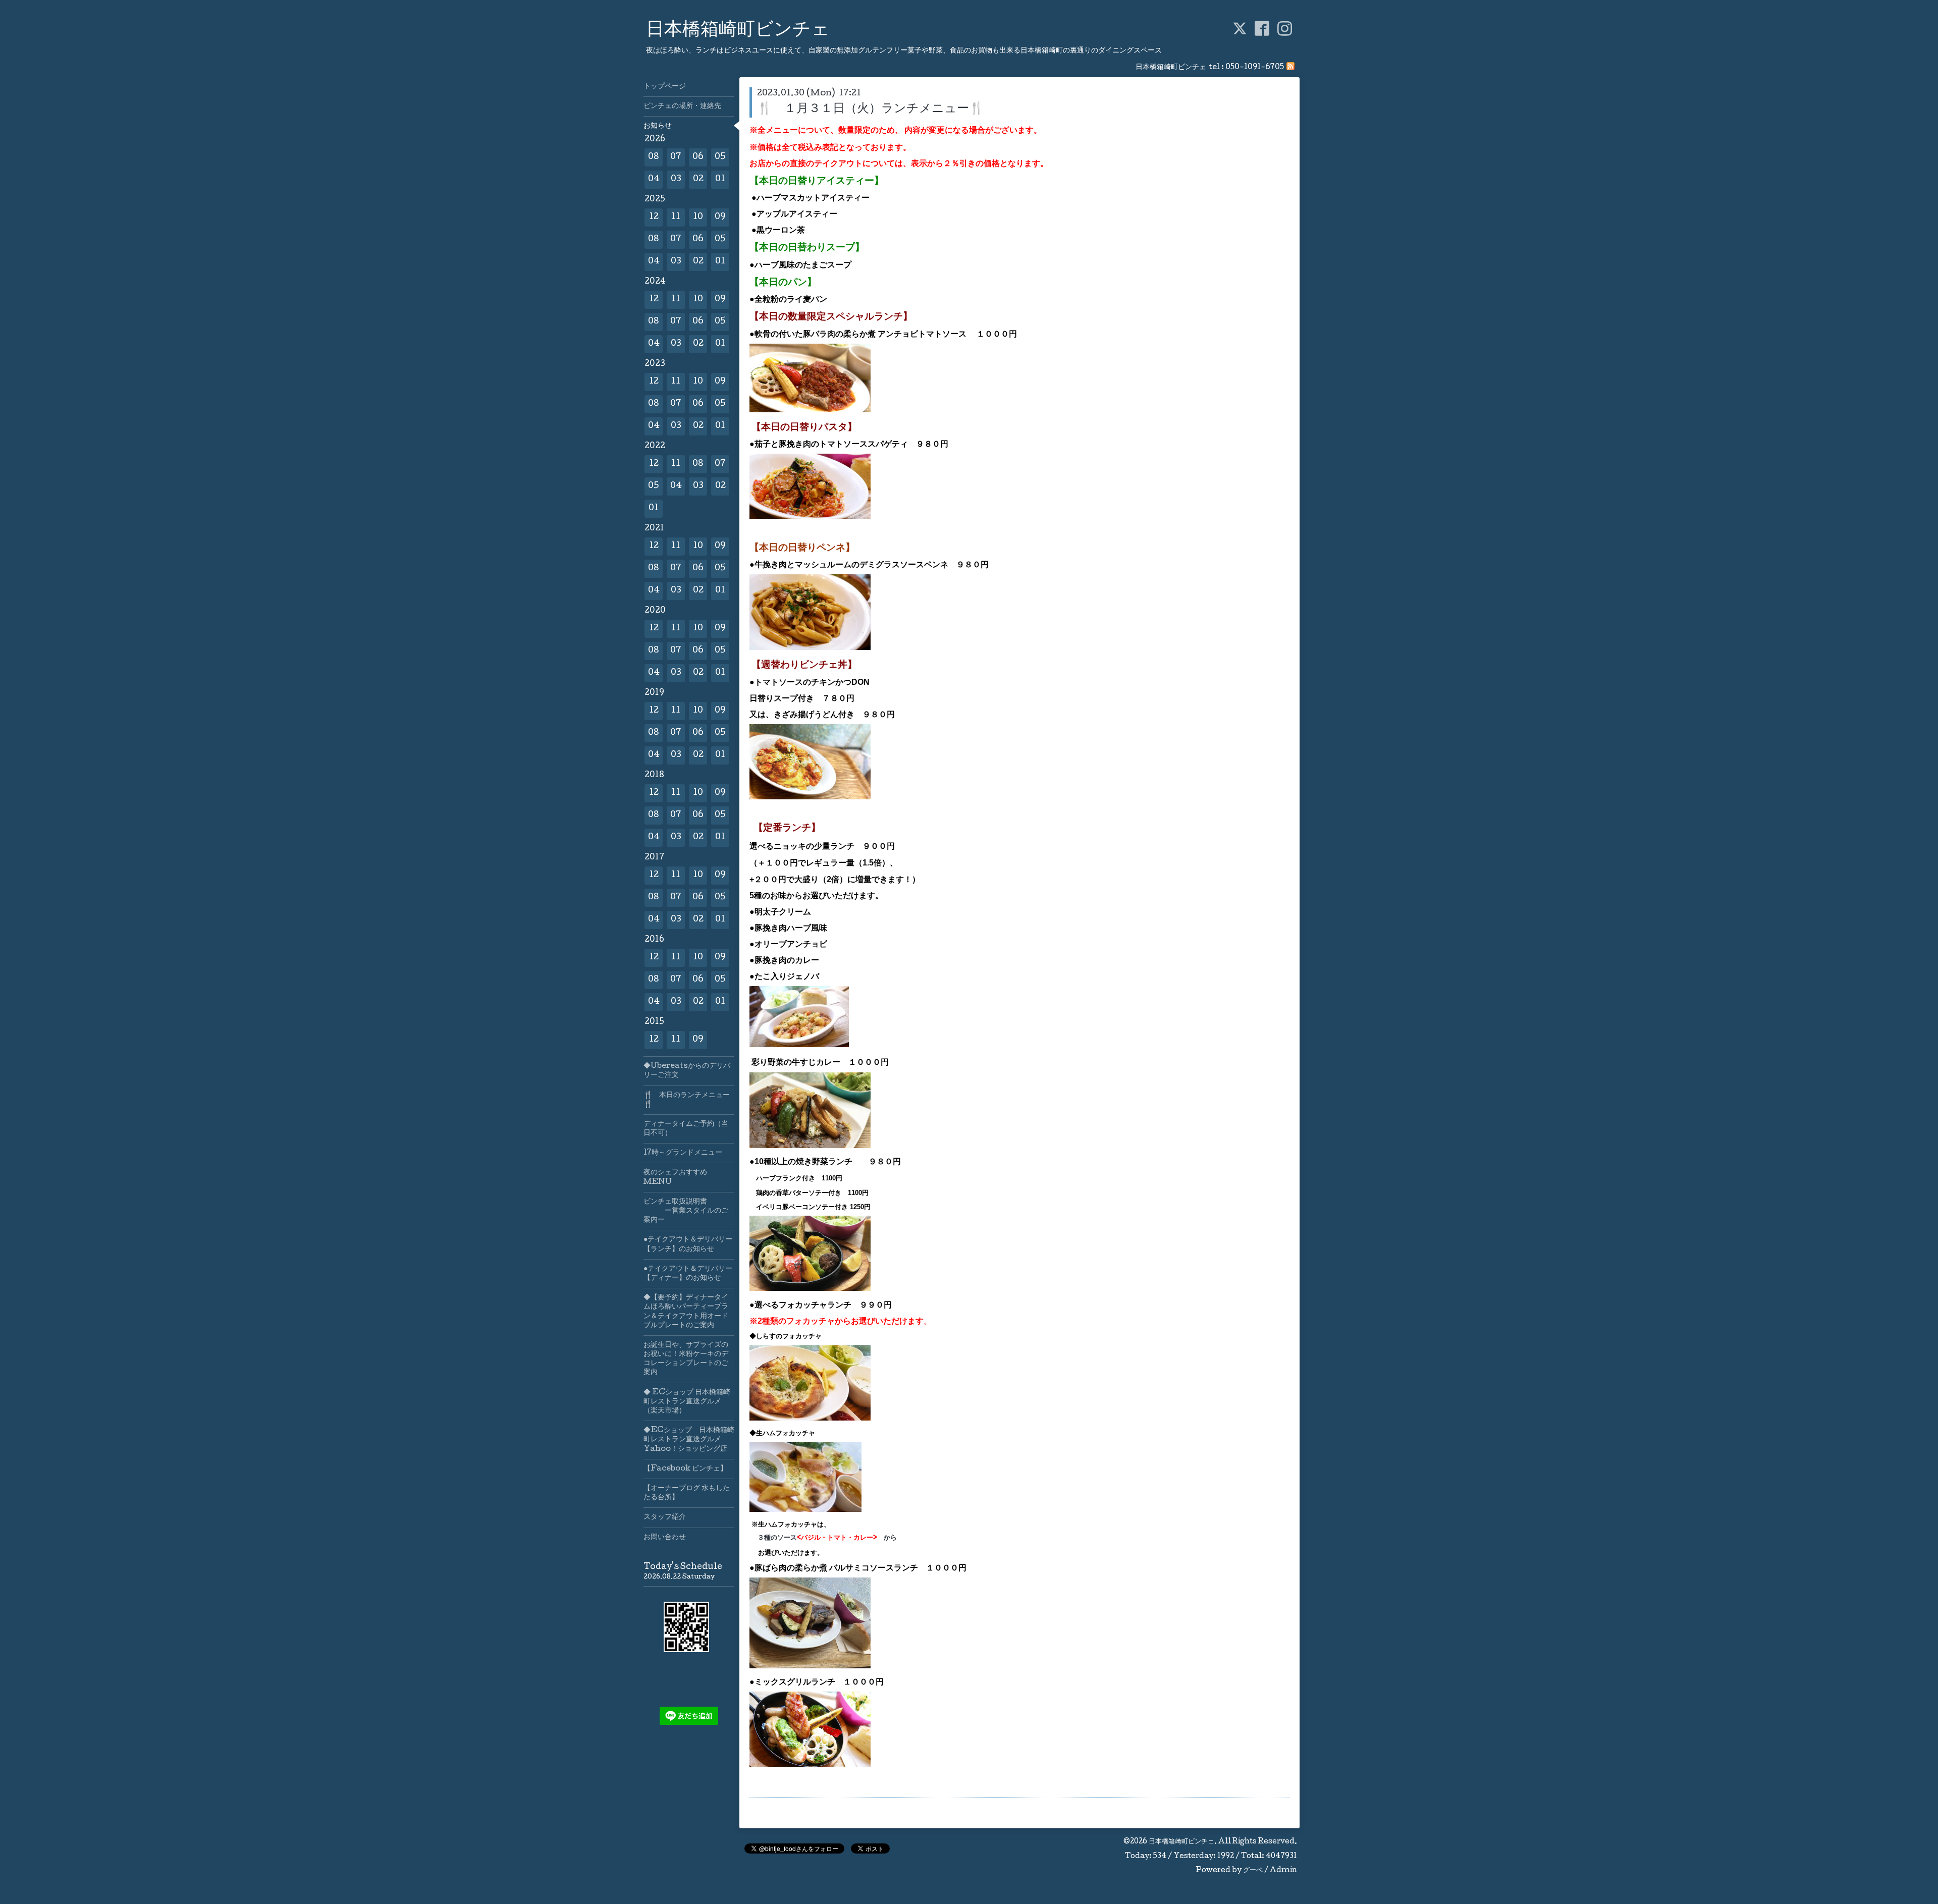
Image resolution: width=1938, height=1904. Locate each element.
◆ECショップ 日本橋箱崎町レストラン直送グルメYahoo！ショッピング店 (689, 1440)
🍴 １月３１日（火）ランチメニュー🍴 (871, 109)
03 (676, 179)
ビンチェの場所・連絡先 (682, 106)
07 (676, 157)
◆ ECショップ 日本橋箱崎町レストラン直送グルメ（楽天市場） (687, 1402)
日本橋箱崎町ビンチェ (738, 31)
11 (676, 217)
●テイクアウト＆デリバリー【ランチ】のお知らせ (688, 1244)
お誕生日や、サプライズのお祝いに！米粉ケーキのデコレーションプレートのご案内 (686, 1359)
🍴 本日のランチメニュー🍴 (687, 1100)
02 (698, 179)
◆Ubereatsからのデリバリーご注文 (687, 1071)
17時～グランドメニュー (683, 1153)
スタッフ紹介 (665, 1517)
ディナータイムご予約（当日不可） (686, 1129)
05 (720, 157)
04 (654, 179)
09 (720, 217)
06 (698, 157)
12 (654, 217)
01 (720, 179)
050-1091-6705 (1255, 68)
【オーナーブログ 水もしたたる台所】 (687, 1493)
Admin (1283, 1871)
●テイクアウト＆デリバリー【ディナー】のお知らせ (688, 1274)
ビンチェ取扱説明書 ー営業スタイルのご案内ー (686, 1211)
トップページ (665, 87)
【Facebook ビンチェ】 (685, 1469)
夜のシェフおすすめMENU (675, 1177)
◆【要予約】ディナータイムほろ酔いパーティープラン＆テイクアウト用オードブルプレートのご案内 (686, 1312)
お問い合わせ (665, 1538)
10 (698, 217)
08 (654, 157)
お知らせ (658, 126)
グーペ (1253, 1871)
